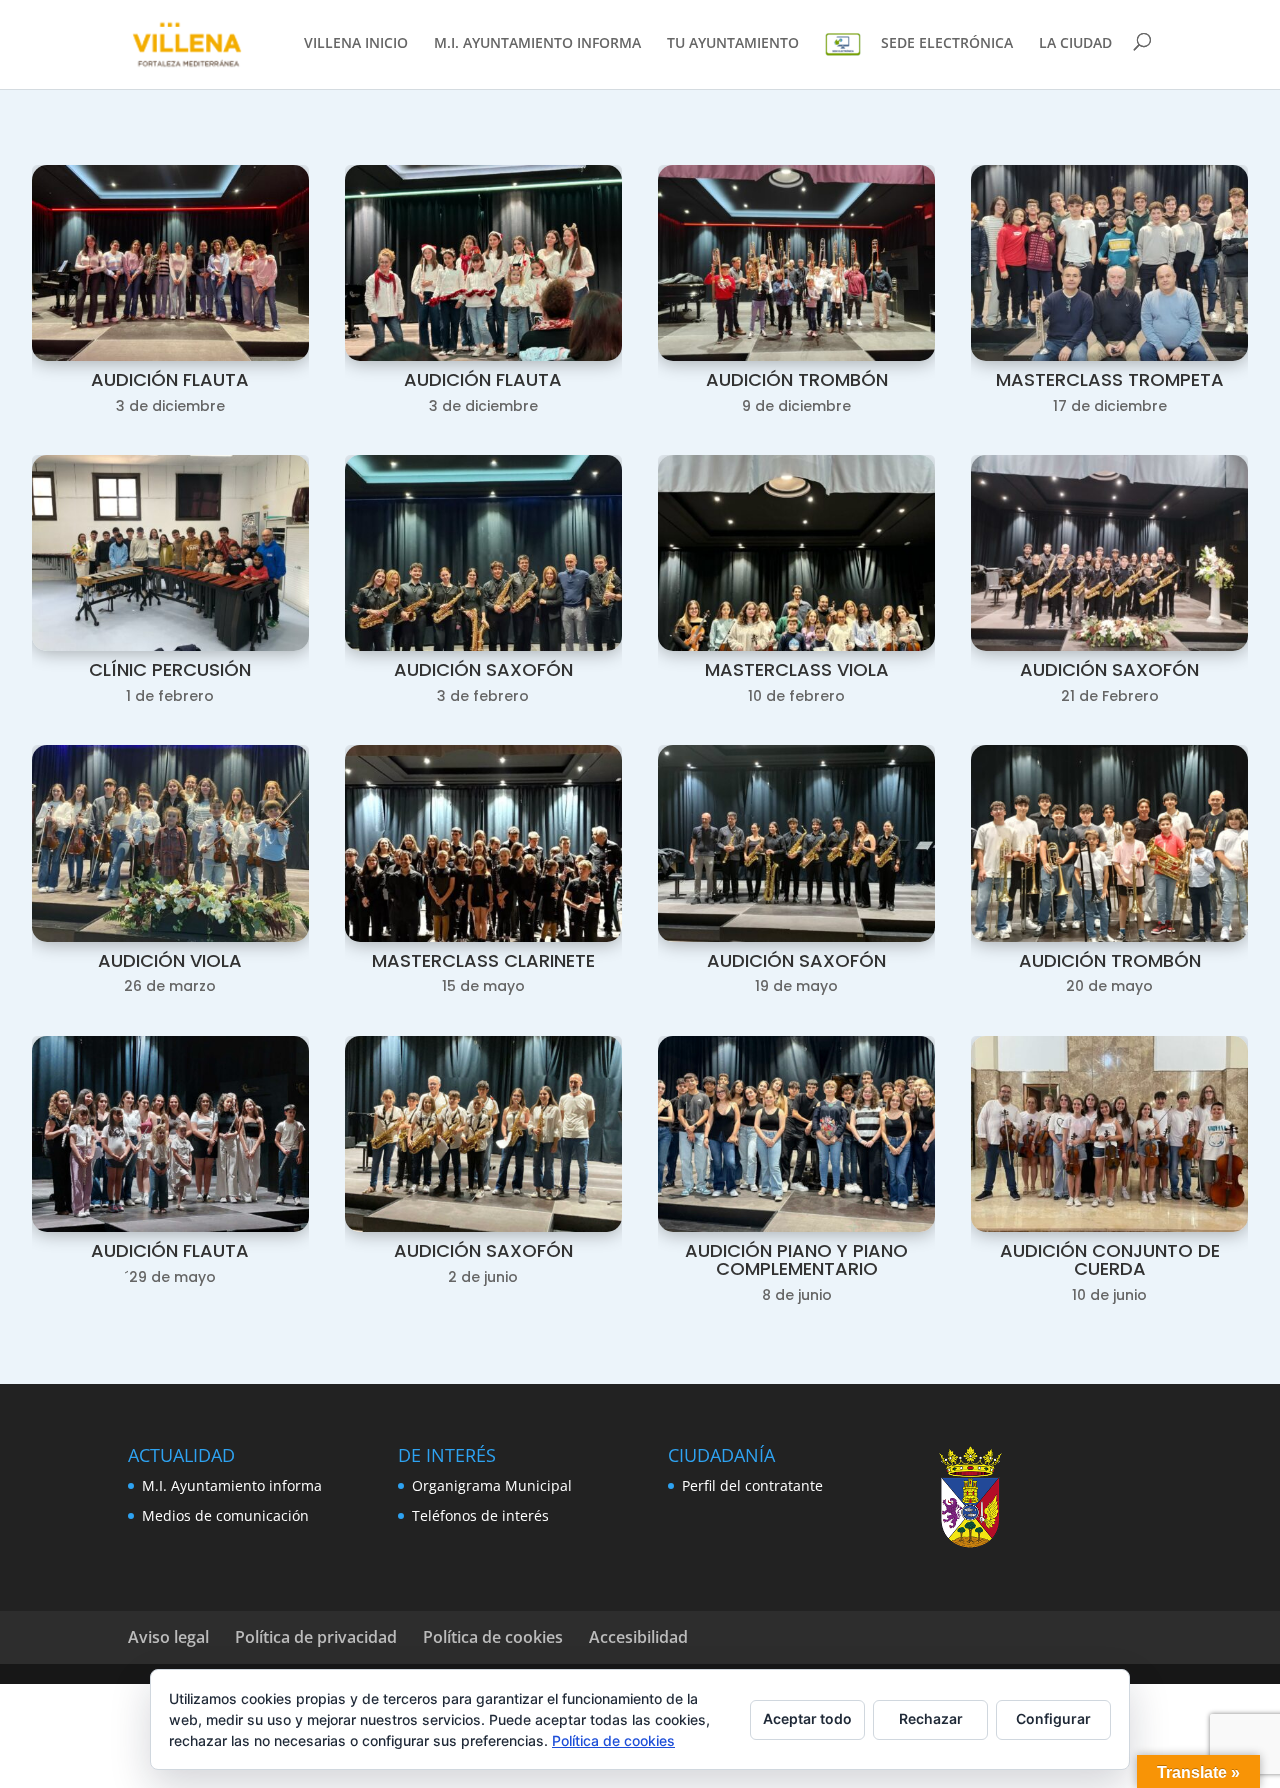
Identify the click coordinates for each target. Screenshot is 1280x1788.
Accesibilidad (638, 1637)
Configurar (1053, 1718)
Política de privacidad (316, 1637)
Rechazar (931, 1718)
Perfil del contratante (752, 1485)
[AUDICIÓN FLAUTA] (170, 355)
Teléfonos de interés (480, 1515)
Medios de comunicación (225, 1515)
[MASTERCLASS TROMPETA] (1109, 355)
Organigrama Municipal (492, 1485)
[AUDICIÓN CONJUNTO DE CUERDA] (1109, 1226)
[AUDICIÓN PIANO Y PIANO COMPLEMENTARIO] (796, 1226)
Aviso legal (168, 1637)
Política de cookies (493, 1637)
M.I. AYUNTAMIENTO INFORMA (537, 44)
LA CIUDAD (1075, 44)
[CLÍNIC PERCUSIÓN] (170, 645)
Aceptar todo (807, 1718)
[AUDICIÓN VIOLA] (170, 936)
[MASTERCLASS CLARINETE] (483, 936)
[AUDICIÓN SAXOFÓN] (483, 645)
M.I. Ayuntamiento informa (232, 1485)
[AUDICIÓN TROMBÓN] (796, 355)
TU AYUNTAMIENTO (733, 44)
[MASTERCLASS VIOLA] (796, 645)
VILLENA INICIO (356, 44)
